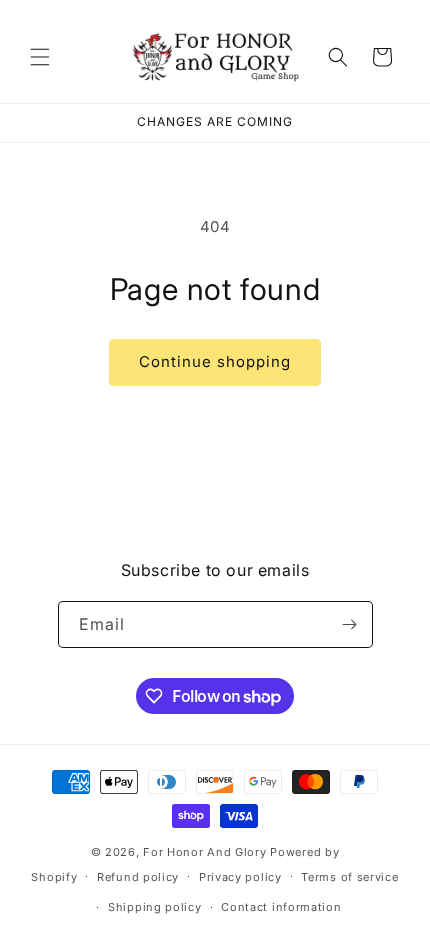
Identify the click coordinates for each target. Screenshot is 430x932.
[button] (40, 57)
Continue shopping (215, 361)
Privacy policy (240, 877)
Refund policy (138, 877)
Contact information (281, 907)
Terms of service (349, 877)
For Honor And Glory (204, 852)
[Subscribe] (350, 624)
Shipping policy (155, 907)
